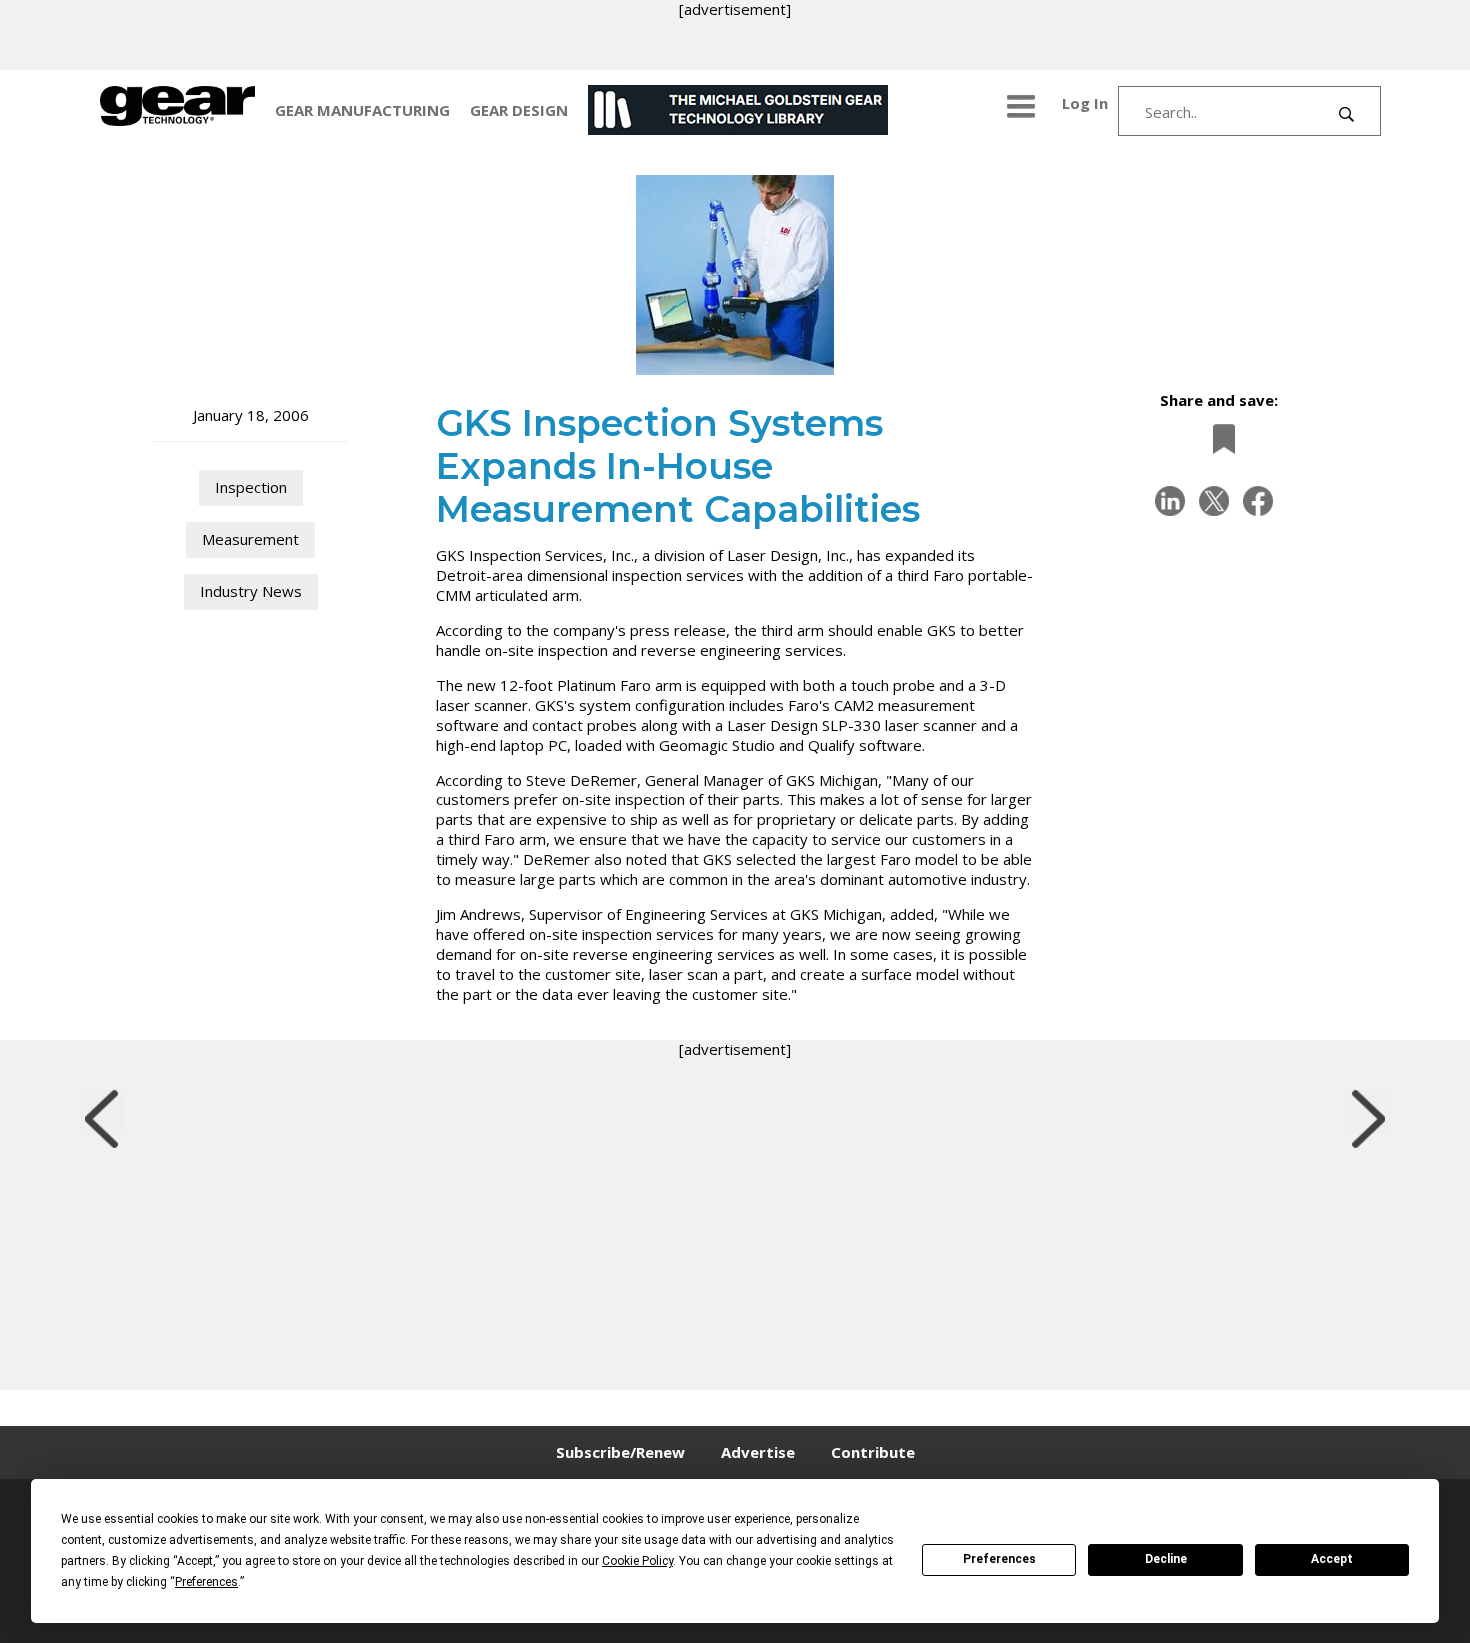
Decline (1166, 1559)
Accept (1332, 1559)
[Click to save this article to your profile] (1219, 438)
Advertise (758, 1452)
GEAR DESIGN (519, 110)
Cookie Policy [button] (637, 1561)
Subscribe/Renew (620, 1452)
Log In (1085, 103)
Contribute (873, 1452)
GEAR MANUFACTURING (362, 110)
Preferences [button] (206, 1582)
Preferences (999, 1559)
